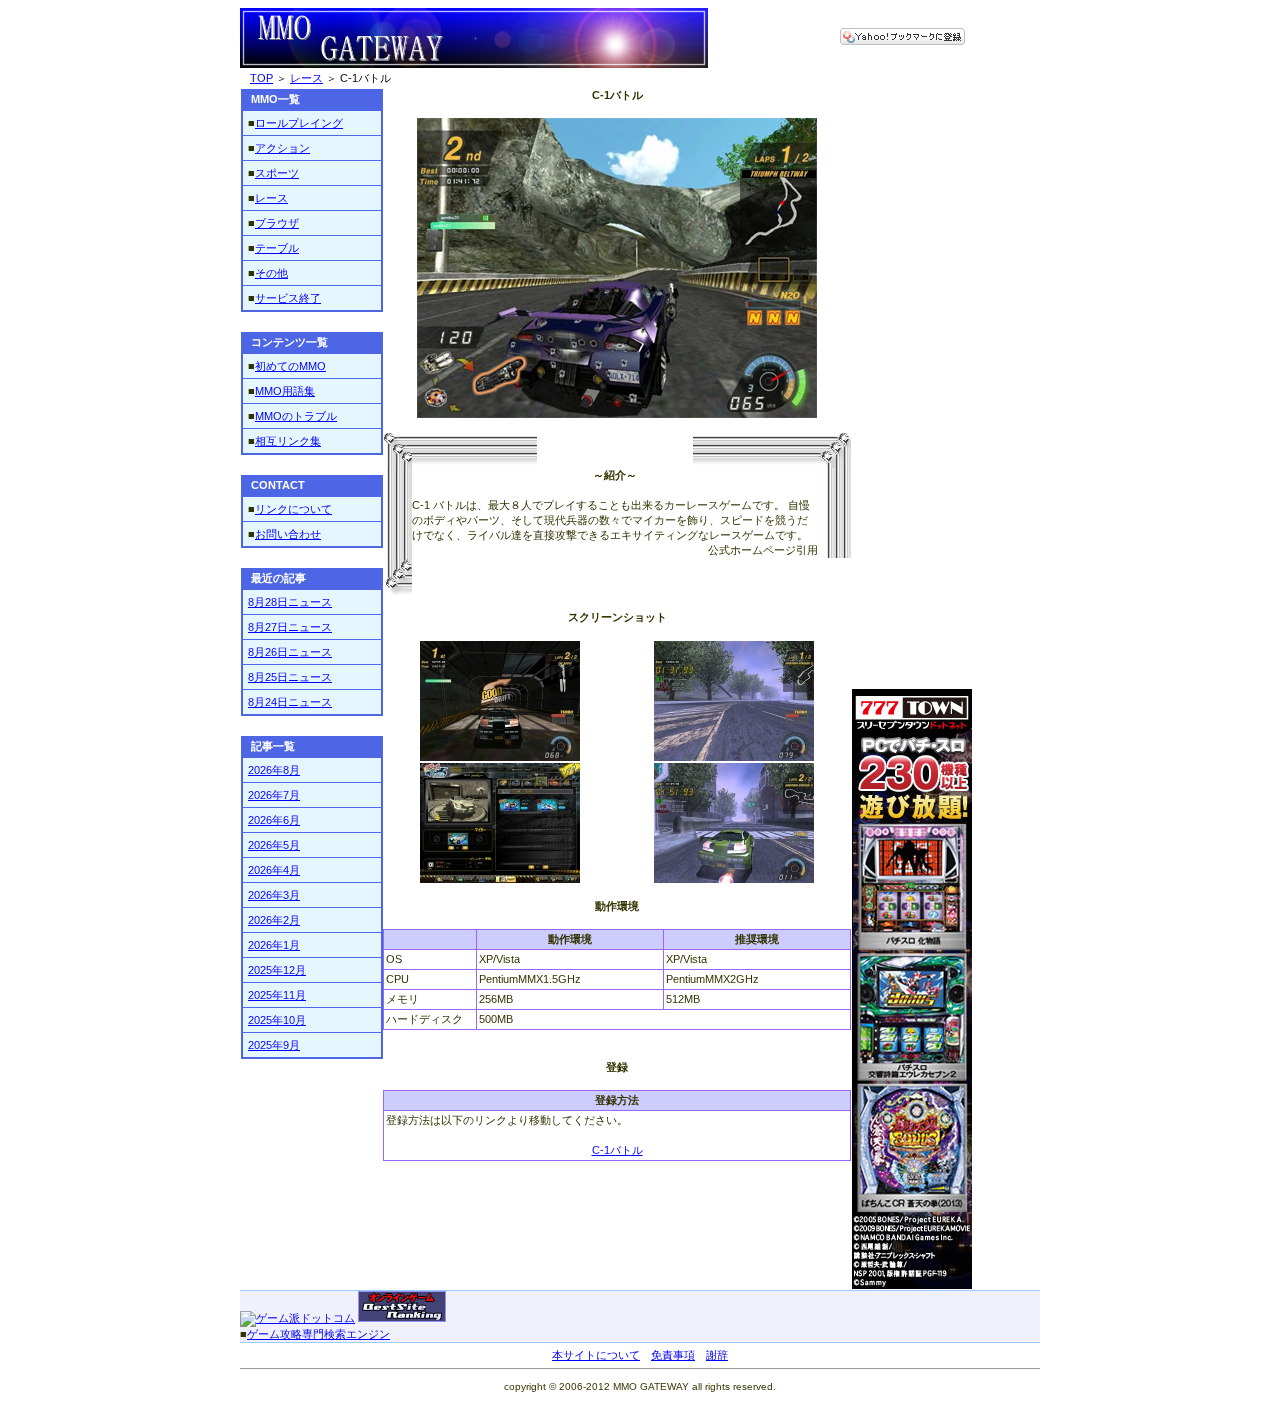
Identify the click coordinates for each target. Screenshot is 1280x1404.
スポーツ (277, 173)
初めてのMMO (290, 366)
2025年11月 (277, 995)
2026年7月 (274, 795)
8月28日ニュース (290, 602)
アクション (282, 148)
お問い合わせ (288, 534)
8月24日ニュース (290, 702)
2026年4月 (274, 870)
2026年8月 (274, 770)
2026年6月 (274, 820)
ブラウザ (277, 223)
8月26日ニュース (290, 652)
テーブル (277, 248)
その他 (271, 273)
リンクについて (293, 509)
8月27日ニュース (290, 627)
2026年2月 (274, 920)
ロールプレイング (299, 123)
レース (306, 78)
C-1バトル (617, 1150)
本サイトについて (596, 1355)
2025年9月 (274, 1045)
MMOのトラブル (296, 416)
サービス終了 (288, 298)
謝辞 (717, 1355)
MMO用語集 (285, 391)
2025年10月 (277, 1020)
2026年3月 (274, 895)
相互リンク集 (288, 441)
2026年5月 (274, 845)
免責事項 (673, 1355)
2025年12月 (277, 970)
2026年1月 (274, 945)
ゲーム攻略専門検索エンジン (318, 1334)
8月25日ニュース (290, 677)
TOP (261, 78)
